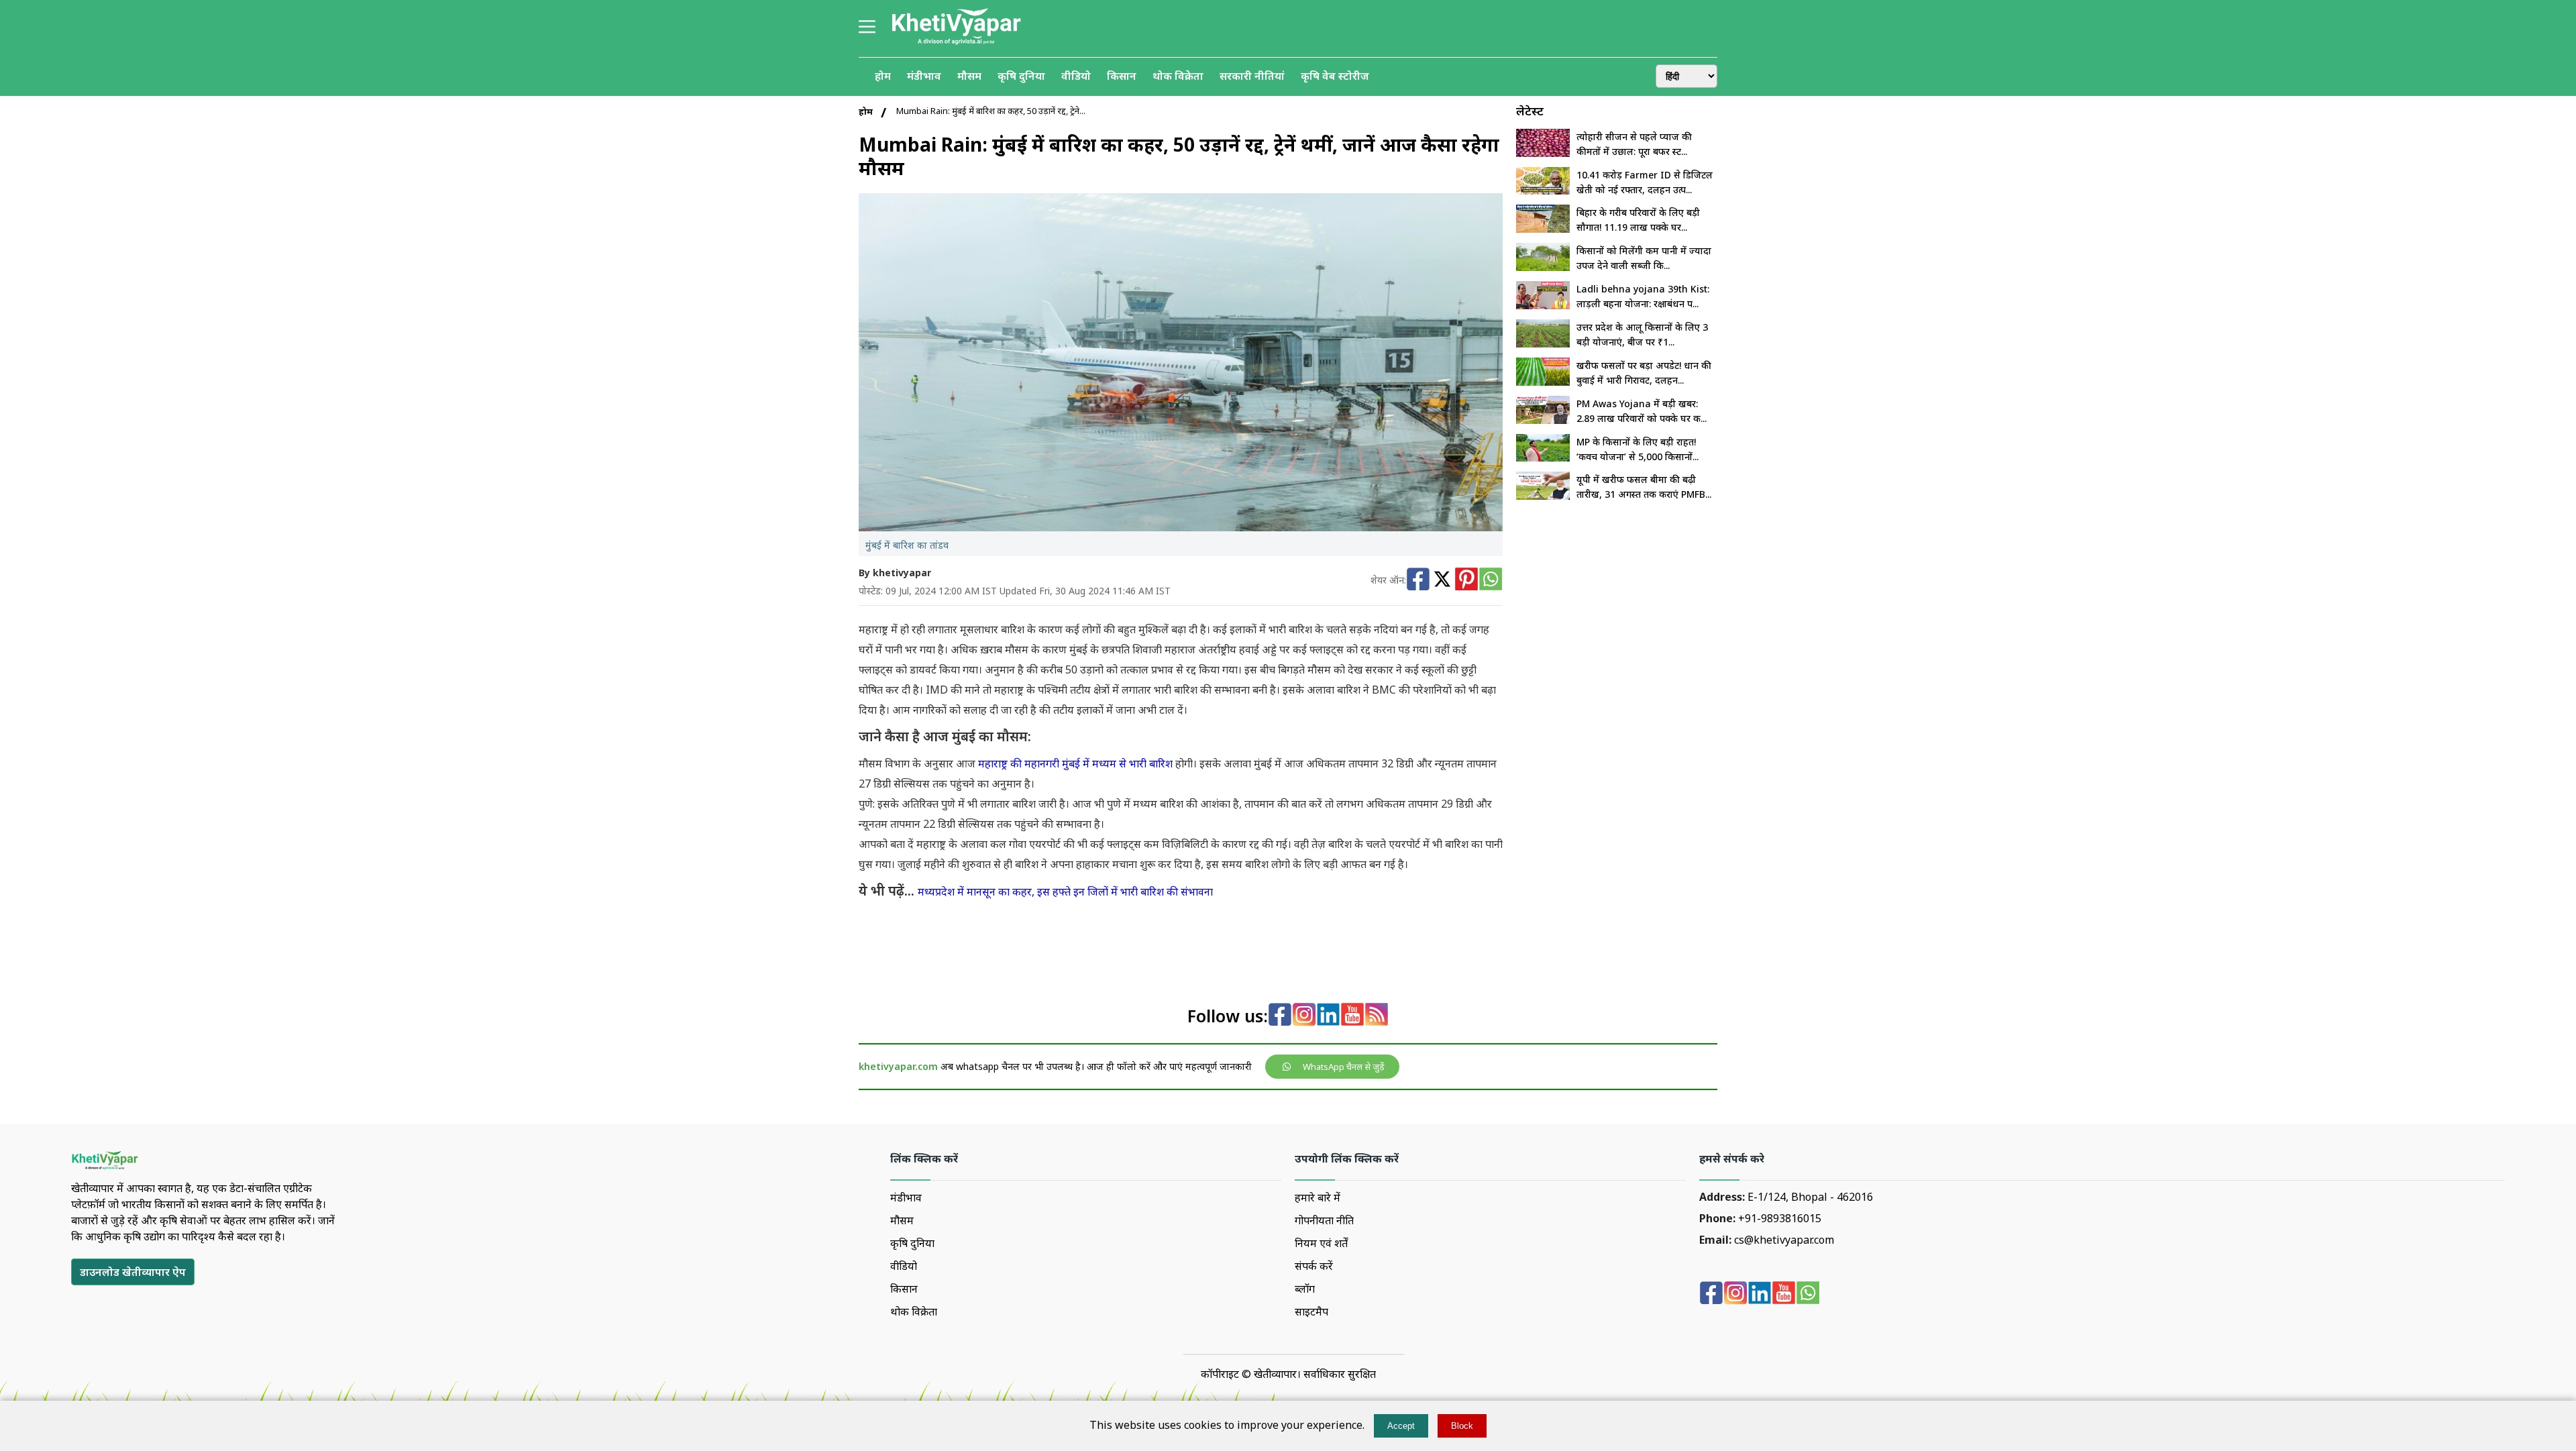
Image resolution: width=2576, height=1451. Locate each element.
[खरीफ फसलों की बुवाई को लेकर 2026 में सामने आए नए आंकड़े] (1543, 382)
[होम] (956, 43)
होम (866, 111)
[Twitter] (1442, 581)
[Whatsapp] (1491, 581)
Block (1462, 1426)
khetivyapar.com (898, 1066)
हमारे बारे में (1318, 1197)
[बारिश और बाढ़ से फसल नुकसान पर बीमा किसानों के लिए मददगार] (1543, 496)
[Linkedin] (1328, 1016)
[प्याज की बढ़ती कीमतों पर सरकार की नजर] (1543, 153)
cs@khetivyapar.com (1784, 1240)
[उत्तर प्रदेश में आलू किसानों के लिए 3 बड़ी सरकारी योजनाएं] (1543, 343)
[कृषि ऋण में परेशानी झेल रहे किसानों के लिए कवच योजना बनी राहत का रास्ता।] (1543, 458)
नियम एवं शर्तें (1321, 1243)
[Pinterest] (1466, 581)
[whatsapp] (1808, 1294)
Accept (1401, 1426)
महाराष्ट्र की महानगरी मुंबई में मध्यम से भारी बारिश (1075, 763)
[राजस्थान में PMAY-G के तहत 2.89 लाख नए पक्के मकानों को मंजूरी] (1543, 420)
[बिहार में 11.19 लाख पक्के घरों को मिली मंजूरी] (1543, 229)
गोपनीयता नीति (1324, 1220)
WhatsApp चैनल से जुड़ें (1344, 1067)
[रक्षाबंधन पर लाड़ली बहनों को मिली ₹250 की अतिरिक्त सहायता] (1543, 305)
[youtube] (1352, 1016)
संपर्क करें (1314, 1266)
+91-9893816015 (1780, 1218)
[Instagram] (1304, 1016)
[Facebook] (1418, 581)
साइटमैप (1311, 1311)
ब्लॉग (1305, 1289)
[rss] (1377, 1016)
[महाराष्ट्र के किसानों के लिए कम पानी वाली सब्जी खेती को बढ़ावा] (1543, 267)
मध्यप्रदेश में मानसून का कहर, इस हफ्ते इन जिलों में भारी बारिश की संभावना (1065, 892)
